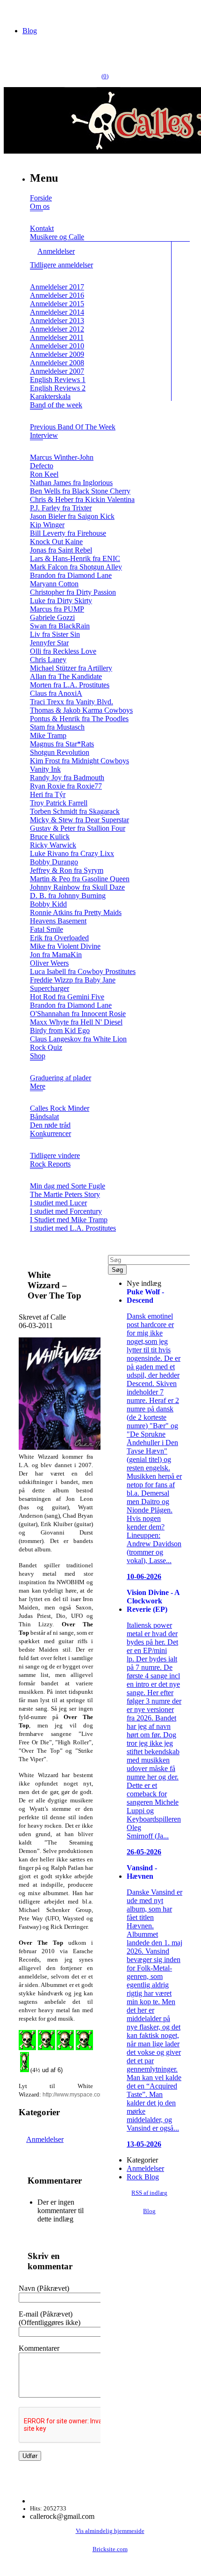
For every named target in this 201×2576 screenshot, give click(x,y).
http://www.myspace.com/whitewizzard (91, 2095)
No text (14, 11)
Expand (36, 218)
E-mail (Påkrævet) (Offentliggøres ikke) (50, 2318)
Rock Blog (143, 2177)
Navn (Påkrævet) (44, 2288)
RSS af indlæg (149, 2193)
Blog (30, 31)
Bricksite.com (110, 2549)
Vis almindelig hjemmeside (110, 2531)
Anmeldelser (45, 2139)
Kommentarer (39, 2348)
